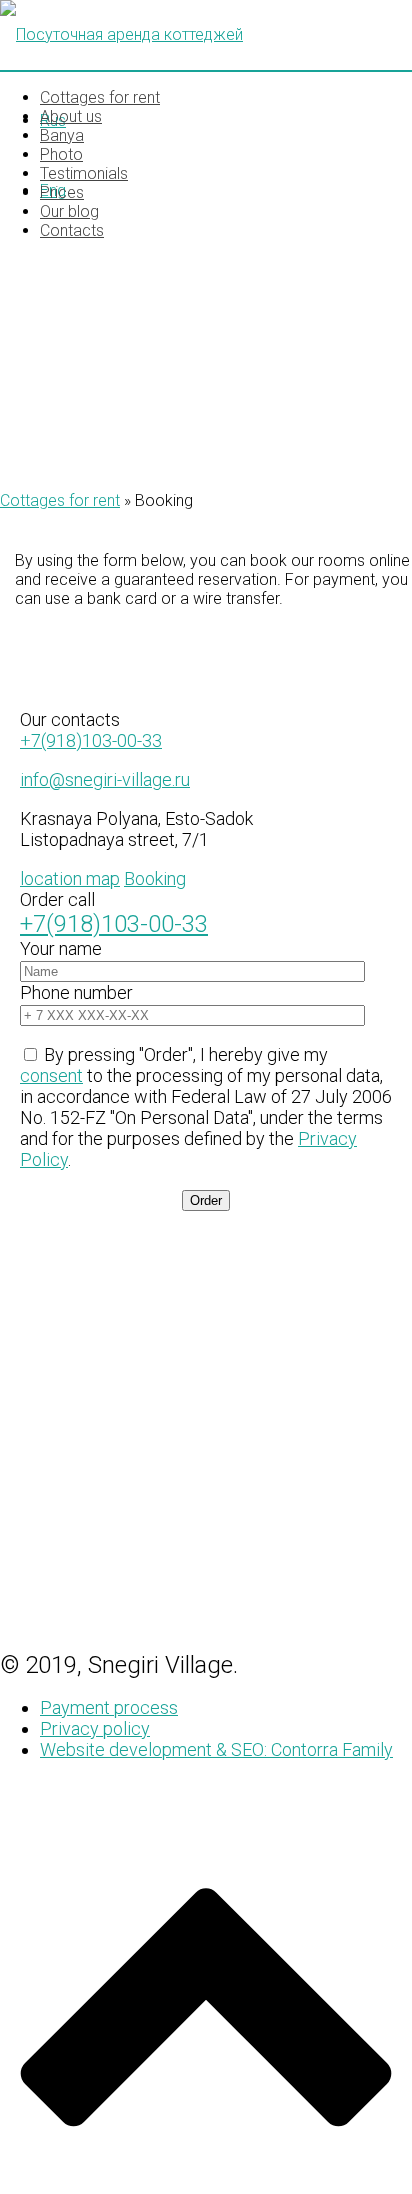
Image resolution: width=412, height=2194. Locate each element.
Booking (155, 878)
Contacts (72, 230)
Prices (62, 192)
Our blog (69, 211)
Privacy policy (95, 1728)
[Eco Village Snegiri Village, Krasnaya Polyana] (206, 35)
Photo (61, 154)
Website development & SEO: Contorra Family (216, 1749)
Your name (61, 948)
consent (51, 1075)
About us (71, 116)
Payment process (109, 1707)
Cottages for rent (100, 97)
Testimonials (84, 173)
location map (70, 878)
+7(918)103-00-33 (91, 740)
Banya (62, 135)
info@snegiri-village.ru (105, 779)
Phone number (76, 992)
